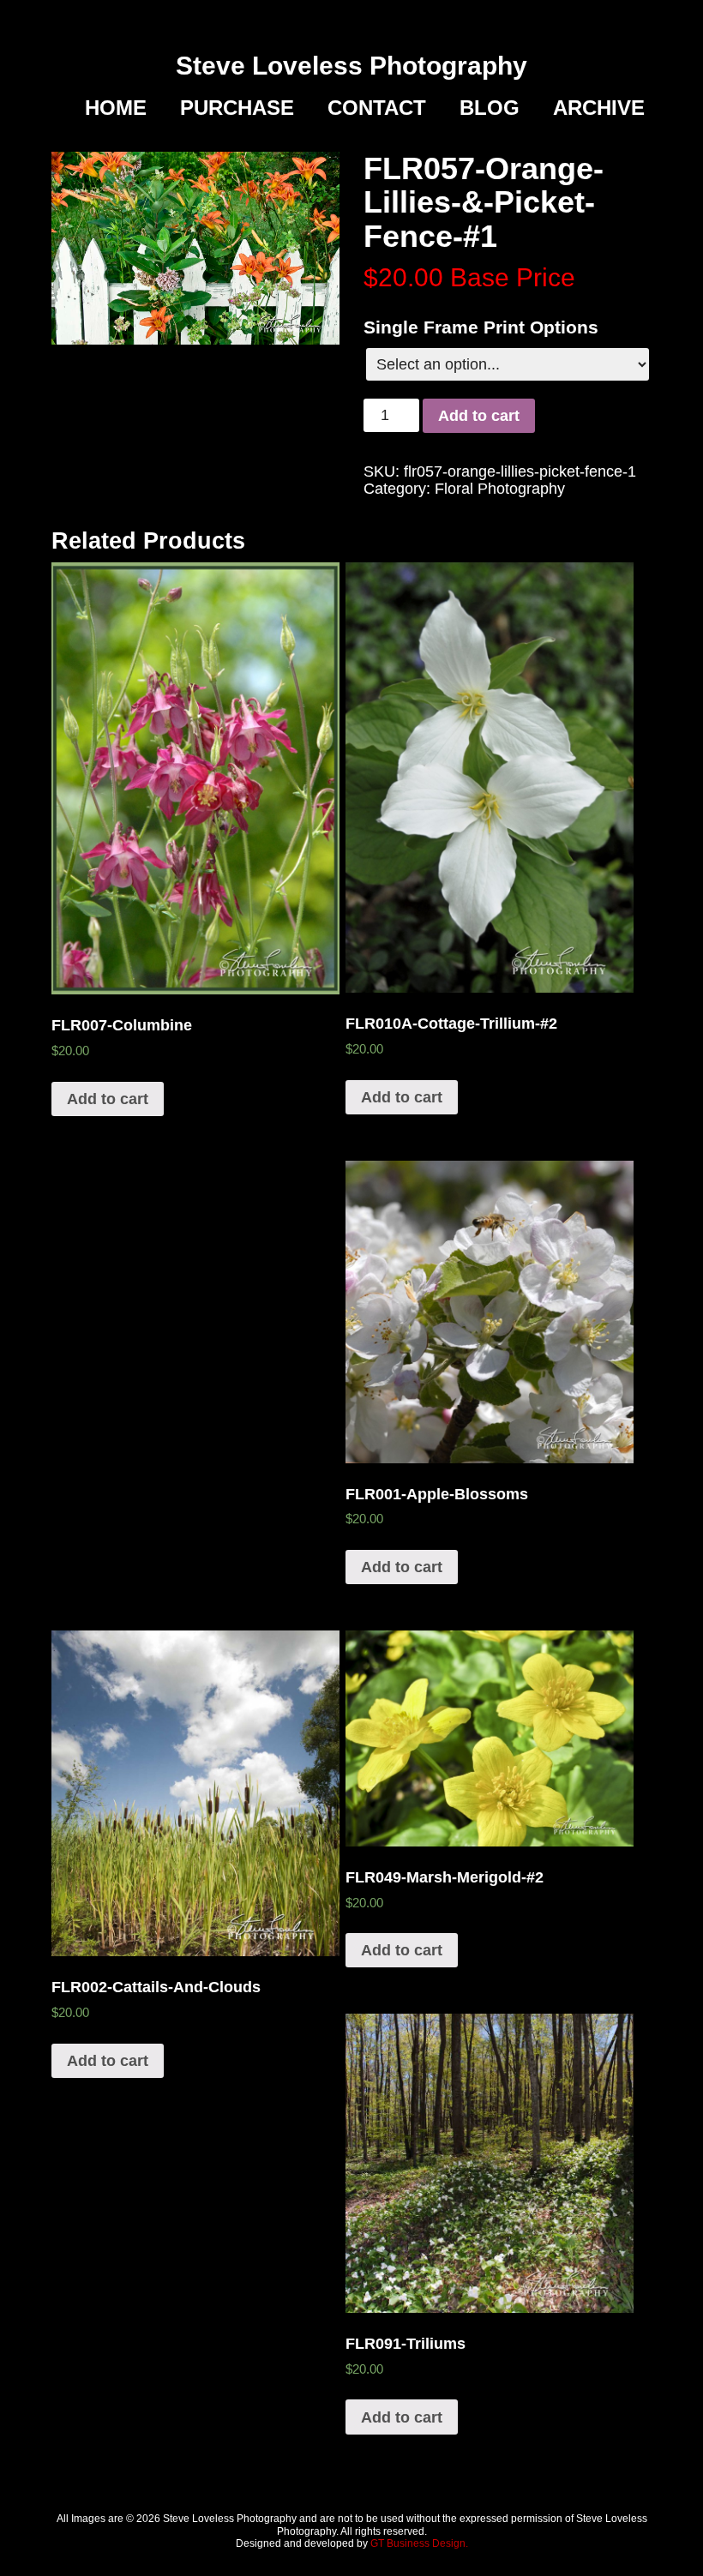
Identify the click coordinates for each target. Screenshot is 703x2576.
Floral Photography (500, 489)
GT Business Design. (419, 2543)
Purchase (237, 108)
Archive (599, 108)
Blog (490, 108)
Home (116, 108)
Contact (377, 108)
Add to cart (479, 416)
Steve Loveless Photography (351, 66)
